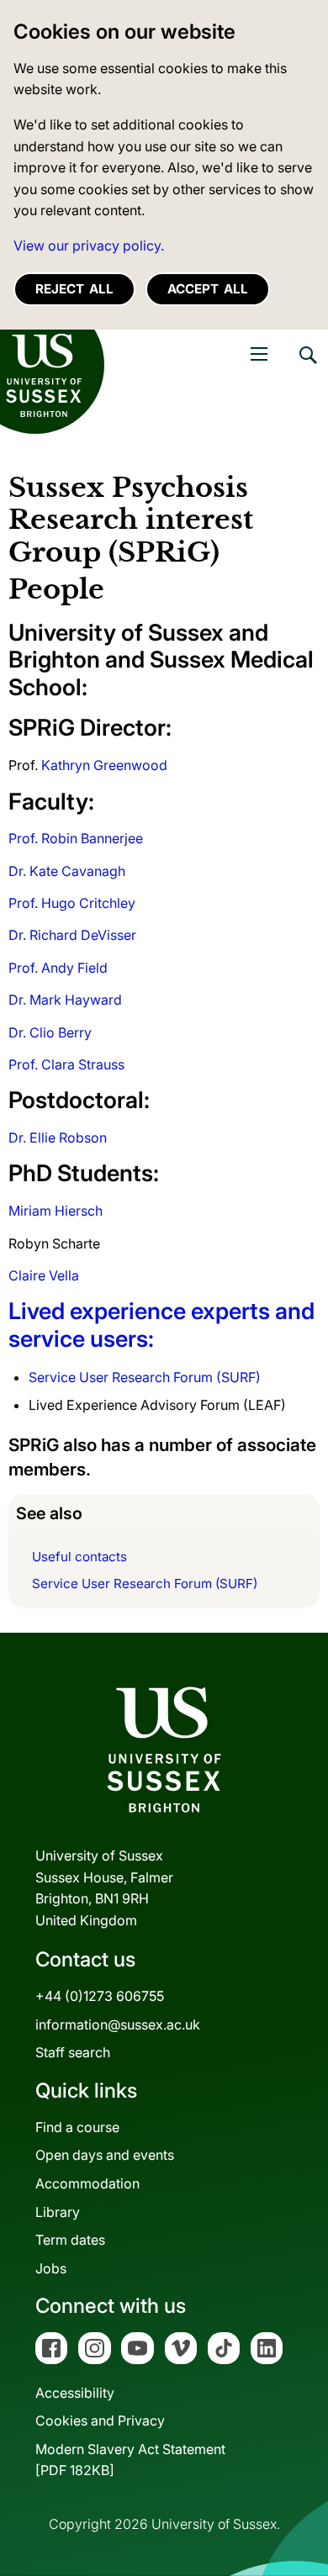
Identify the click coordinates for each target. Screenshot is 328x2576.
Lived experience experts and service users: (161, 1325)
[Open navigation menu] (259, 354)
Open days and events (105, 2155)
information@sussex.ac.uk (118, 2024)
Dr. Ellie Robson (58, 1138)
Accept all (208, 289)
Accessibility (75, 2393)
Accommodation (87, 2183)
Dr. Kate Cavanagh (67, 871)
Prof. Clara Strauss (66, 1064)
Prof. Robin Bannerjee (76, 838)
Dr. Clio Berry (50, 1032)
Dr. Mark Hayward (65, 1000)
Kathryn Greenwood (103, 765)
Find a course (77, 2127)
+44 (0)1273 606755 (100, 1996)
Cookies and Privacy (100, 2420)
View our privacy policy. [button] (89, 245)
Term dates (70, 2240)
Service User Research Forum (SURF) (145, 1377)
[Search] (307, 367)
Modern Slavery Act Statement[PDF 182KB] (130, 2460)
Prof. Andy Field (58, 968)
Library (58, 2212)
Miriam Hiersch (56, 1211)
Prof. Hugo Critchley (72, 903)
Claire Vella (44, 1275)
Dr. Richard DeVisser (72, 935)
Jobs (51, 2268)
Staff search (73, 2052)
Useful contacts (79, 1557)
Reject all (74, 289)
